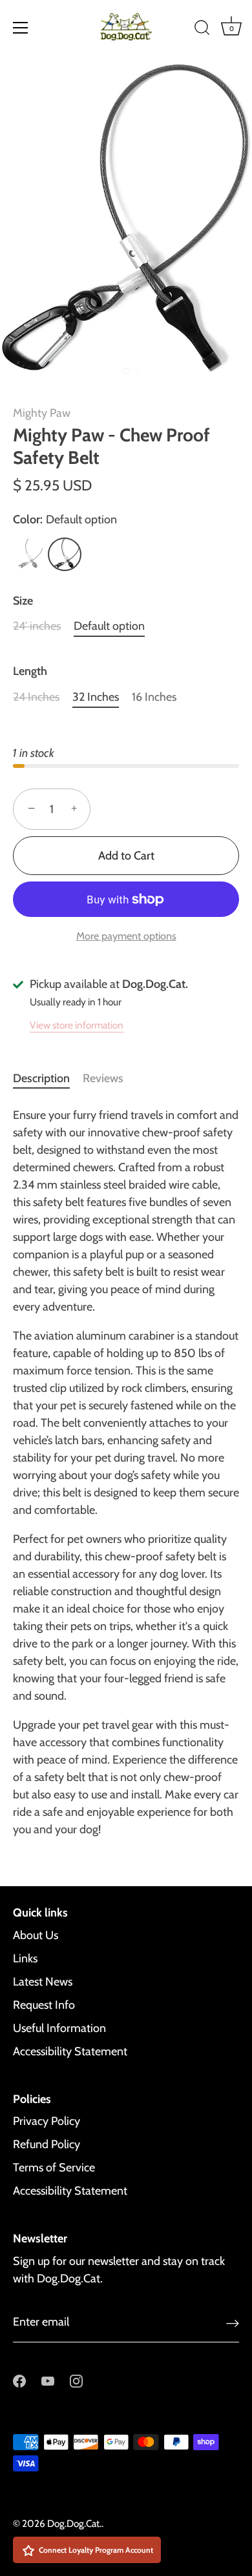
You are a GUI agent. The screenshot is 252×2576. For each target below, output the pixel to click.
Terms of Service (54, 2168)
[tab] (48, 1079)
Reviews (103, 1078)
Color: (65, 520)
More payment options (126, 936)
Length (30, 671)
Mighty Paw (42, 413)
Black (28, 554)
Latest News (43, 1982)
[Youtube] (48, 2380)
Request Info (44, 2005)
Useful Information (59, 2028)
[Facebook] (19, 2380)
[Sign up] (233, 2323)
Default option (65, 554)
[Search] (202, 30)
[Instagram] (76, 2380)
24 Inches (36, 697)
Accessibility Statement (70, 2051)
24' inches (37, 626)
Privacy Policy (47, 2121)
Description (41, 1078)
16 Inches (154, 697)
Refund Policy (47, 2144)
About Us (36, 1935)
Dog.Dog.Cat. (74, 2523)
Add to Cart (126, 856)
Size (23, 601)
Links (25, 1958)
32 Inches (96, 697)
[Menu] (21, 28)
